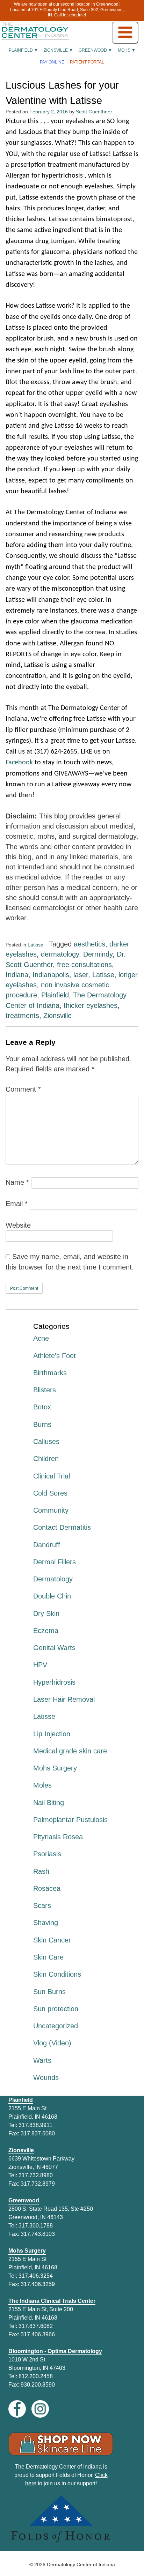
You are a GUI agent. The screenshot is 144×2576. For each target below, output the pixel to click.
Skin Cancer (52, 1940)
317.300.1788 (36, 2226)
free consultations (84, 965)
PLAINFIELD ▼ (23, 50)
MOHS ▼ (127, 50)
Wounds (46, 2077)
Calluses (46, 1441)
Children (46, 1459)
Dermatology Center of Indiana (81, 2564)
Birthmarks (50, 1373)
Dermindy (98, 954)
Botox (42, 1407)
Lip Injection (52, 1734)
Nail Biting (49, 1803)
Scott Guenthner (94, 112)
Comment (23, 1089)
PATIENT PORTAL (87, 62)
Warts (42, 2060)
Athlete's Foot (55, 1356)
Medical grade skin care (70, 1751)
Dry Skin (46, 1613)
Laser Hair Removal (64, 1699)
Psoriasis (47, 1854)
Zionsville (57, 1016)
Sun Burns (49, 1992)
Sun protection (56, 2009)
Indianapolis (51, 975)
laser (81, 975)
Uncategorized (56, 2026)
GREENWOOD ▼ (95, 50)
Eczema (46, 1631)
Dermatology (53, 1579)
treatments (22, 1016)
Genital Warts (54, 1648)
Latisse (35, 945)
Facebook (19, 763)
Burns (42, 1424)
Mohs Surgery (55, 1768)
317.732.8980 (36, 2175)
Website (18, 1225)
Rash (41, 1871)
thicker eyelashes (91, 1005)
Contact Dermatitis (62, 1527)
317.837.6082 (36, 2326)
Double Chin (52, 1596)
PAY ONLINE (52, 62)
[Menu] (125, 33)
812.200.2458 (36, 2376)
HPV (40, 1665)
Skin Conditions (57, 1974)
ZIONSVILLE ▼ (58, 50)
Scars (42, 1905)
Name (17, 1182)
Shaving (46, 1923)
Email (17, 1204)
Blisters (45, 1390)
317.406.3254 (36, 2276)
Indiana (17, 975)
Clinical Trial (52, 1476)
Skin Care (48, 1957)
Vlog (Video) (52, 2043)
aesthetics (89, 944)
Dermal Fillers (55, 1562)
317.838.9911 (35, 2125)
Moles (42, 1785)
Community (51, 1510)
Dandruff (47, 1545)
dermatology (60, 954)
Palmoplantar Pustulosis (70, 1820)
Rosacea (47, 1888)
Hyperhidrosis (54, 1682)
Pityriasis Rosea (58, 1837)
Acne (41, 1338)
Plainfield (55, 995)
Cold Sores (50, 1493)
